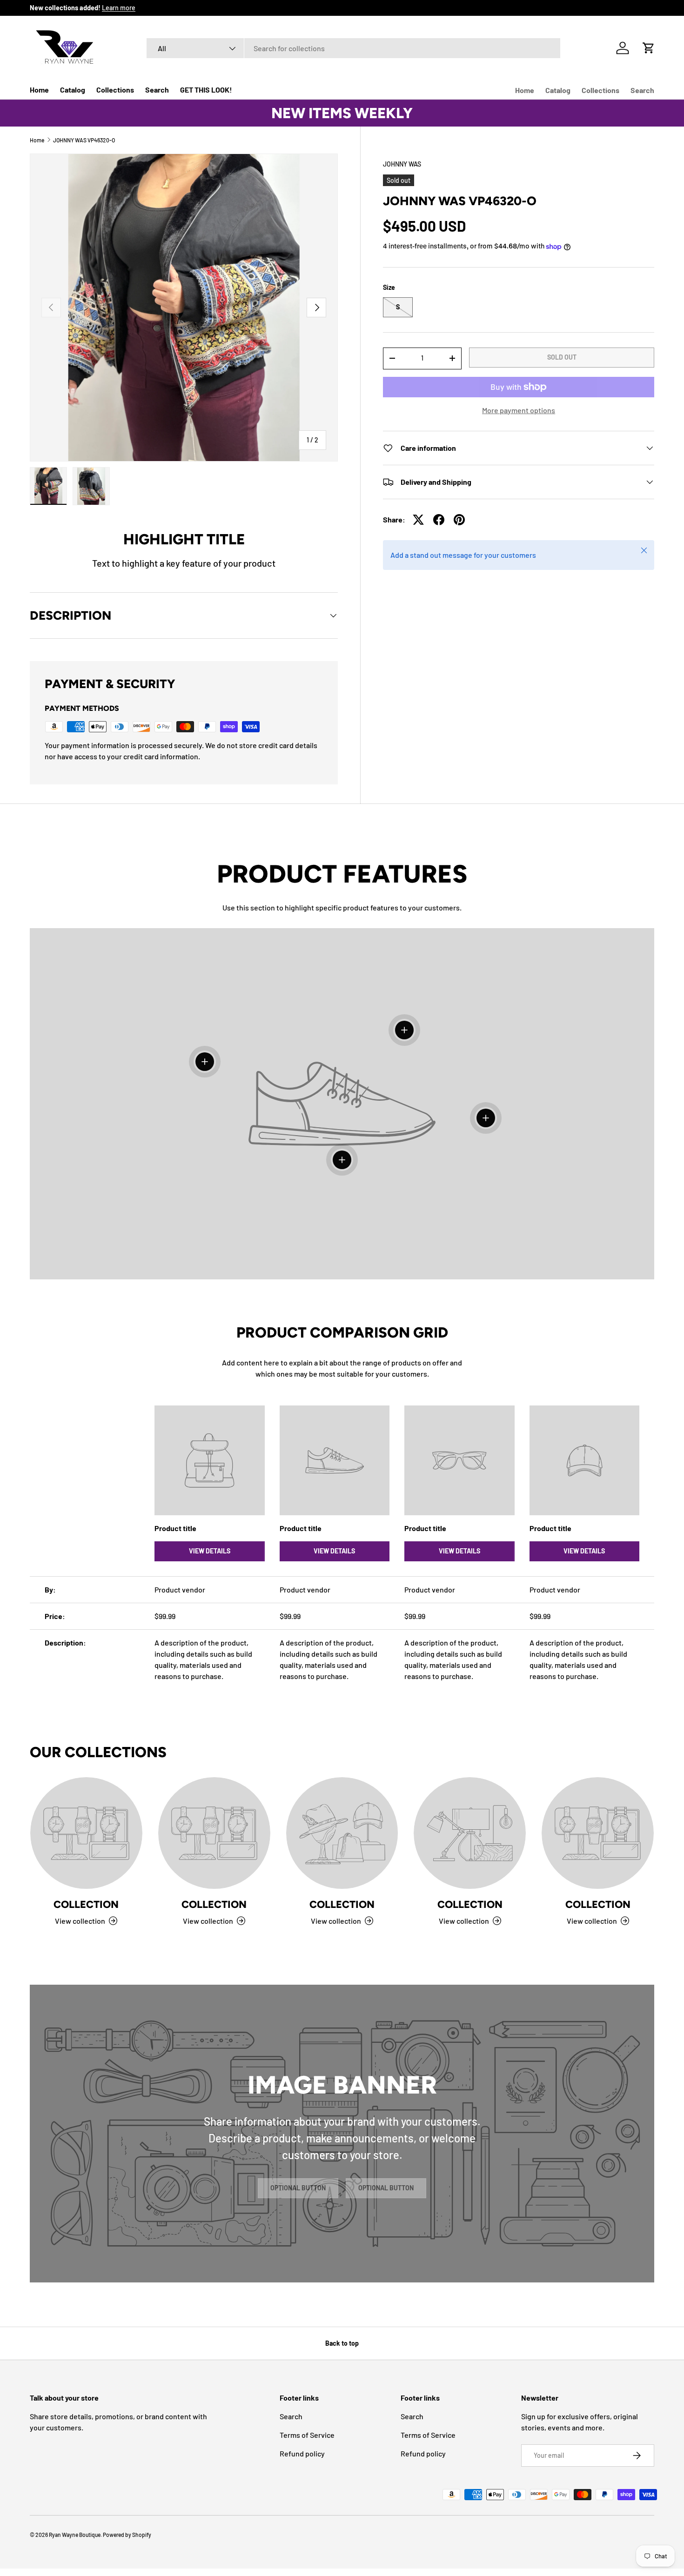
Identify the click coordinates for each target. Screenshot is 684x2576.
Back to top (342, 2343)
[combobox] (353, 48)
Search (157, 90)
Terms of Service (307, 2435)
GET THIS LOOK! (206, 90)
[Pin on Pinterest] (459, 520)
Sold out (562, 357)
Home (39, 90)
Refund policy (302, 2453)
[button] (649, 48)
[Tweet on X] (418, 520)
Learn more (119, 8)
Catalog (73, 90)
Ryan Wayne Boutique (75, 2535)
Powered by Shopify (127, 2535)
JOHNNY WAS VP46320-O (84, 140)
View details (210, 1551)
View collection (80, 1920)
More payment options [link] (519, 410)
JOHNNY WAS (402, 164)
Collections (115, 90)
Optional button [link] (298, 2188)
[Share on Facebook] (439, 520)
